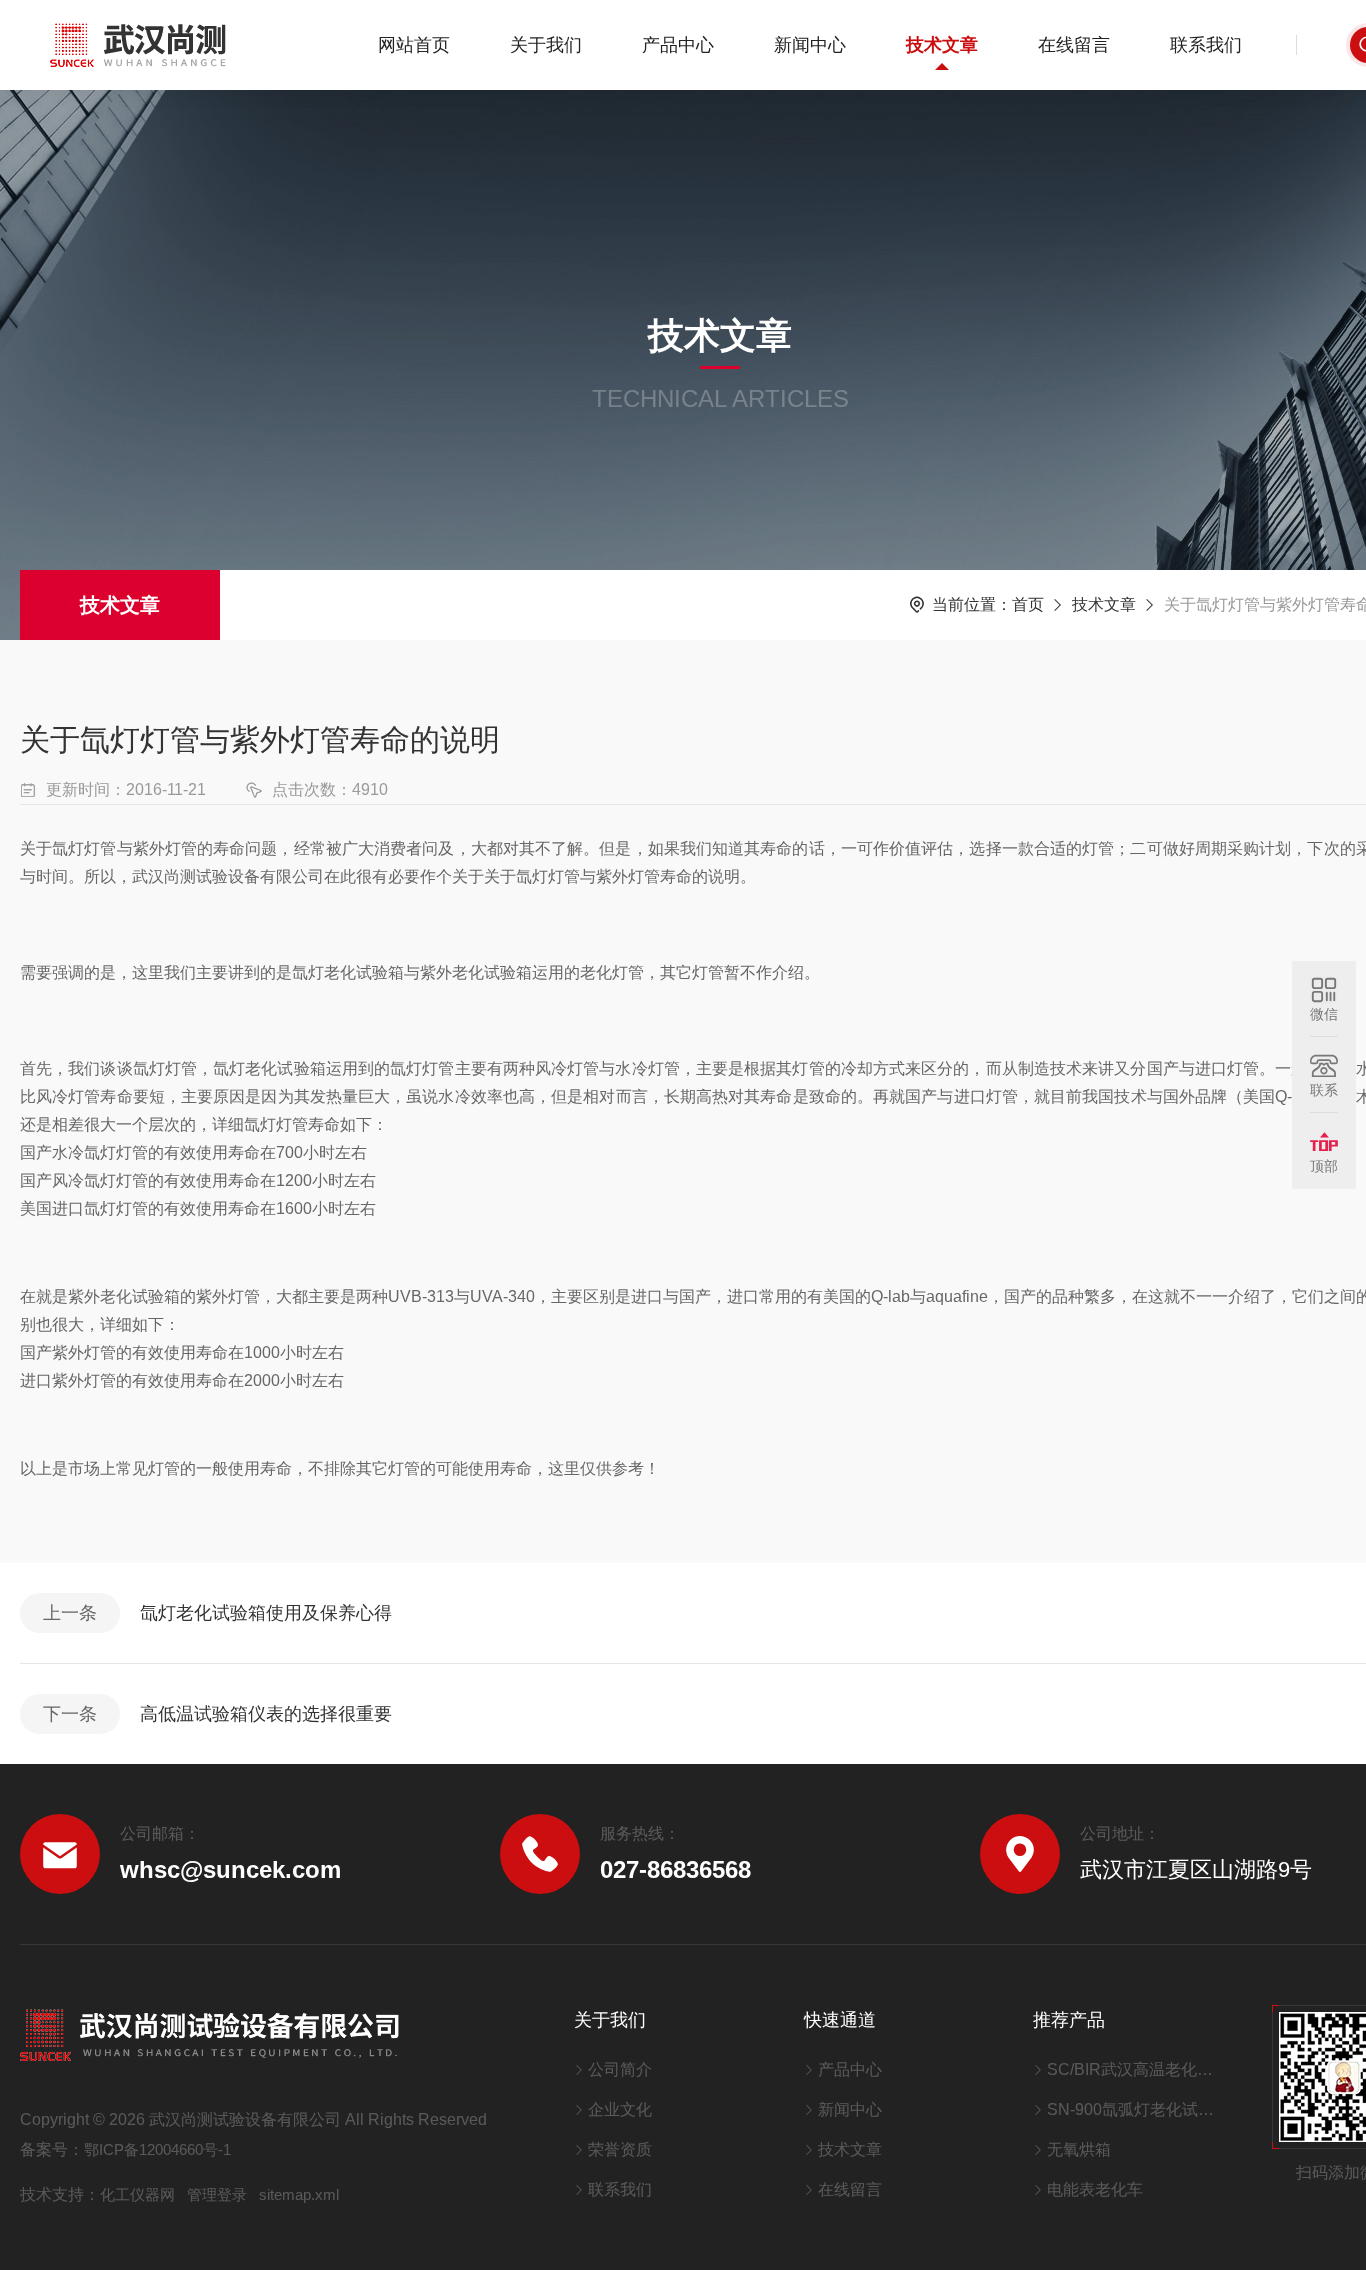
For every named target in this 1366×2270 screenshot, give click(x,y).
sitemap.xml (299, 2194)
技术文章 (942, 45)
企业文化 (620, 2109)
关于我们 (546, 45)
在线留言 (1074, 45)
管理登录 (217, 2194)
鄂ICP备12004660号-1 (157, 2149)
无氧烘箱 (1079, 2149)
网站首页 (414, 45)
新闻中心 (810, 45)
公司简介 (620, 2069)
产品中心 (678, 45)
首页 (1028, 604)
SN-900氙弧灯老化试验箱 (1134, 2109)
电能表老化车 (1095, 2189)
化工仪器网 (137, 2194)
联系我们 (1206, 45)
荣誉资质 (620, 2149)
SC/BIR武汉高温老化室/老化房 (1134, 2069)
